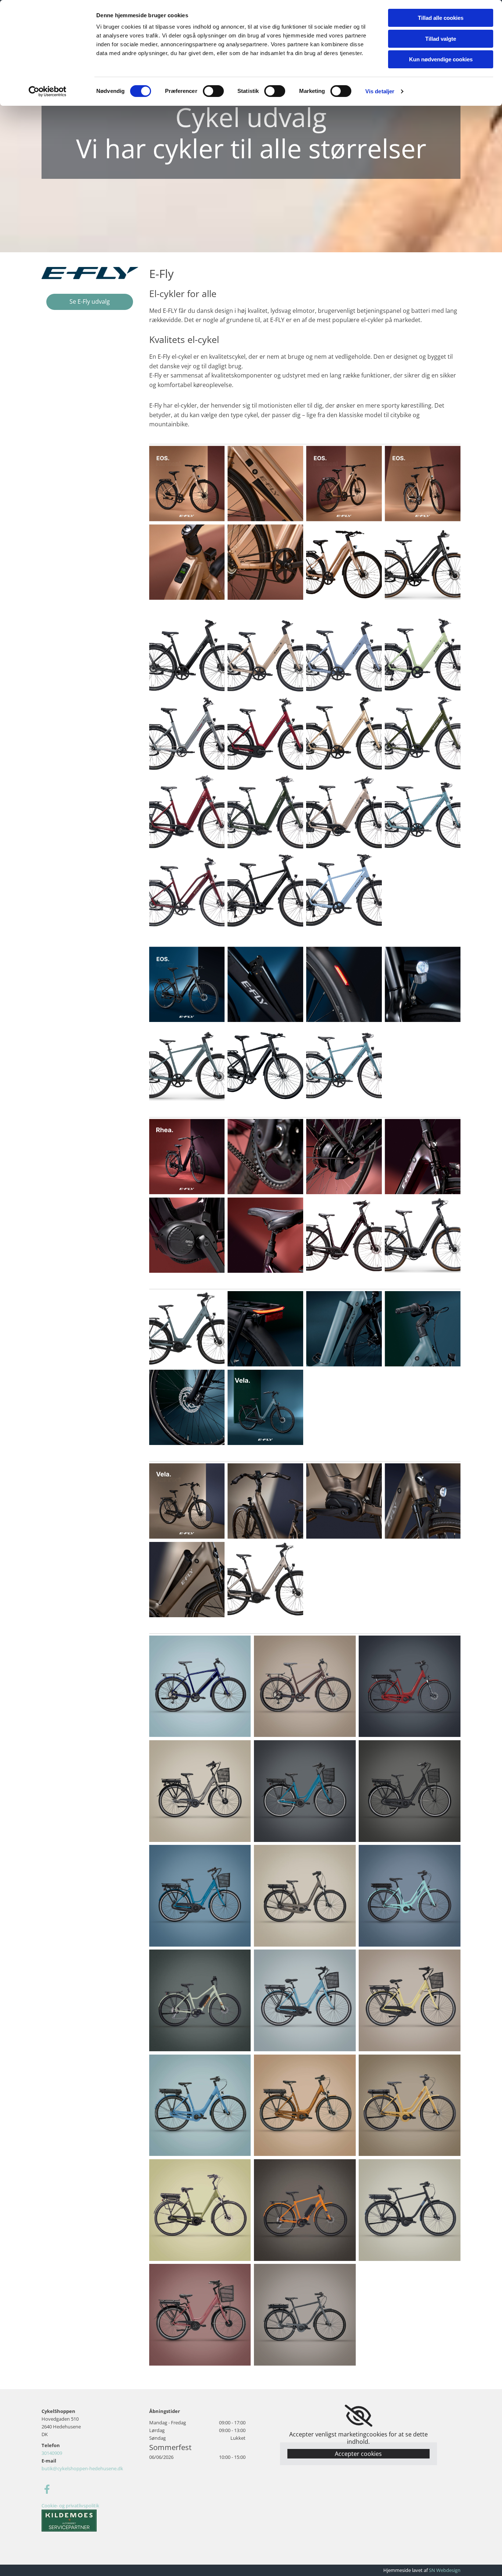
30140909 (52, 2453)
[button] (90, 302)
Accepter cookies (358, 2454)
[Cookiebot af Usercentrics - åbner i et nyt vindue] (48, 91)
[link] (358, 2416)
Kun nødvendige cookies (441, 59)
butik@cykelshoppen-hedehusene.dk (82, 2468)
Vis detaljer (380, 91)
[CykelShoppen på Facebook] (47, 2489)
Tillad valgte (441, 39)
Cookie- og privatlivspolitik (70, 2505)
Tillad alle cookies (441, 18)
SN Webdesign (445, 2570)
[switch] (213, 91)
